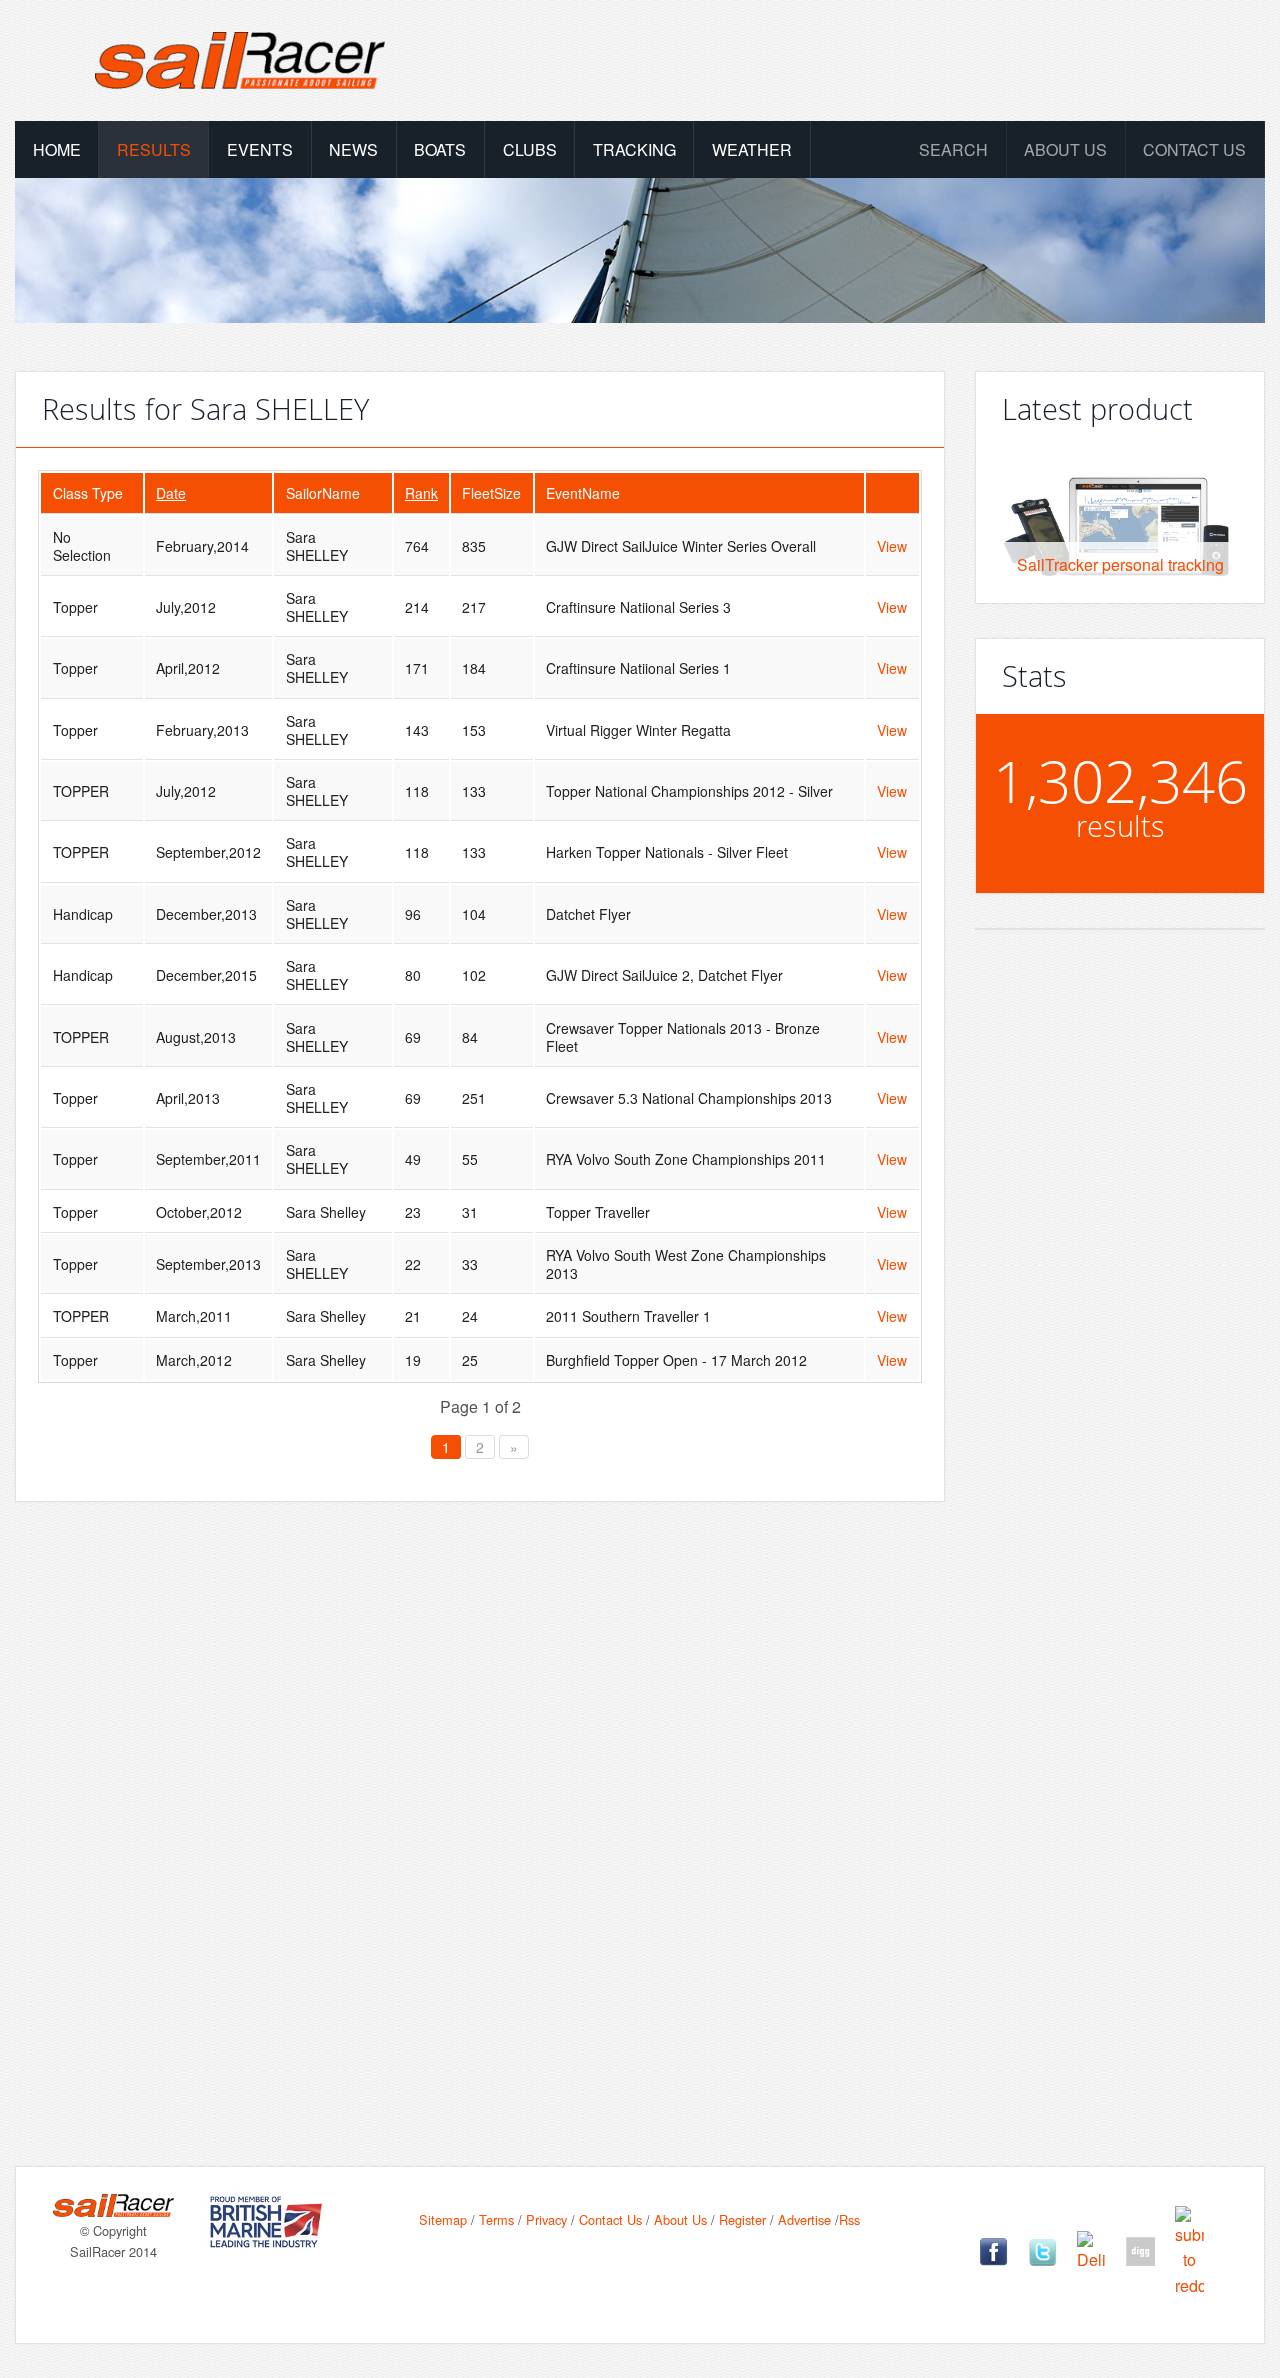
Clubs (530, 149)
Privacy (546, 2219)
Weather (752, 149)
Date (171, 493)
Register (742, 2219)
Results (154, 149)
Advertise (804, 2219)
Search (953, 149)
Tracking (634, 149)
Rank (421, 493)
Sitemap (443, 2219)
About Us (680, 2219)
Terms (496, 2219)
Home (57, 149)
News (353, 149)
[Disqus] (480, 1802)
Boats (440, 149)
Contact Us (1194, 149)
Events (260, 149)
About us (1065, 149)
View (892, 546)
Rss (849, 2219)
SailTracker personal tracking (1120, 564)
